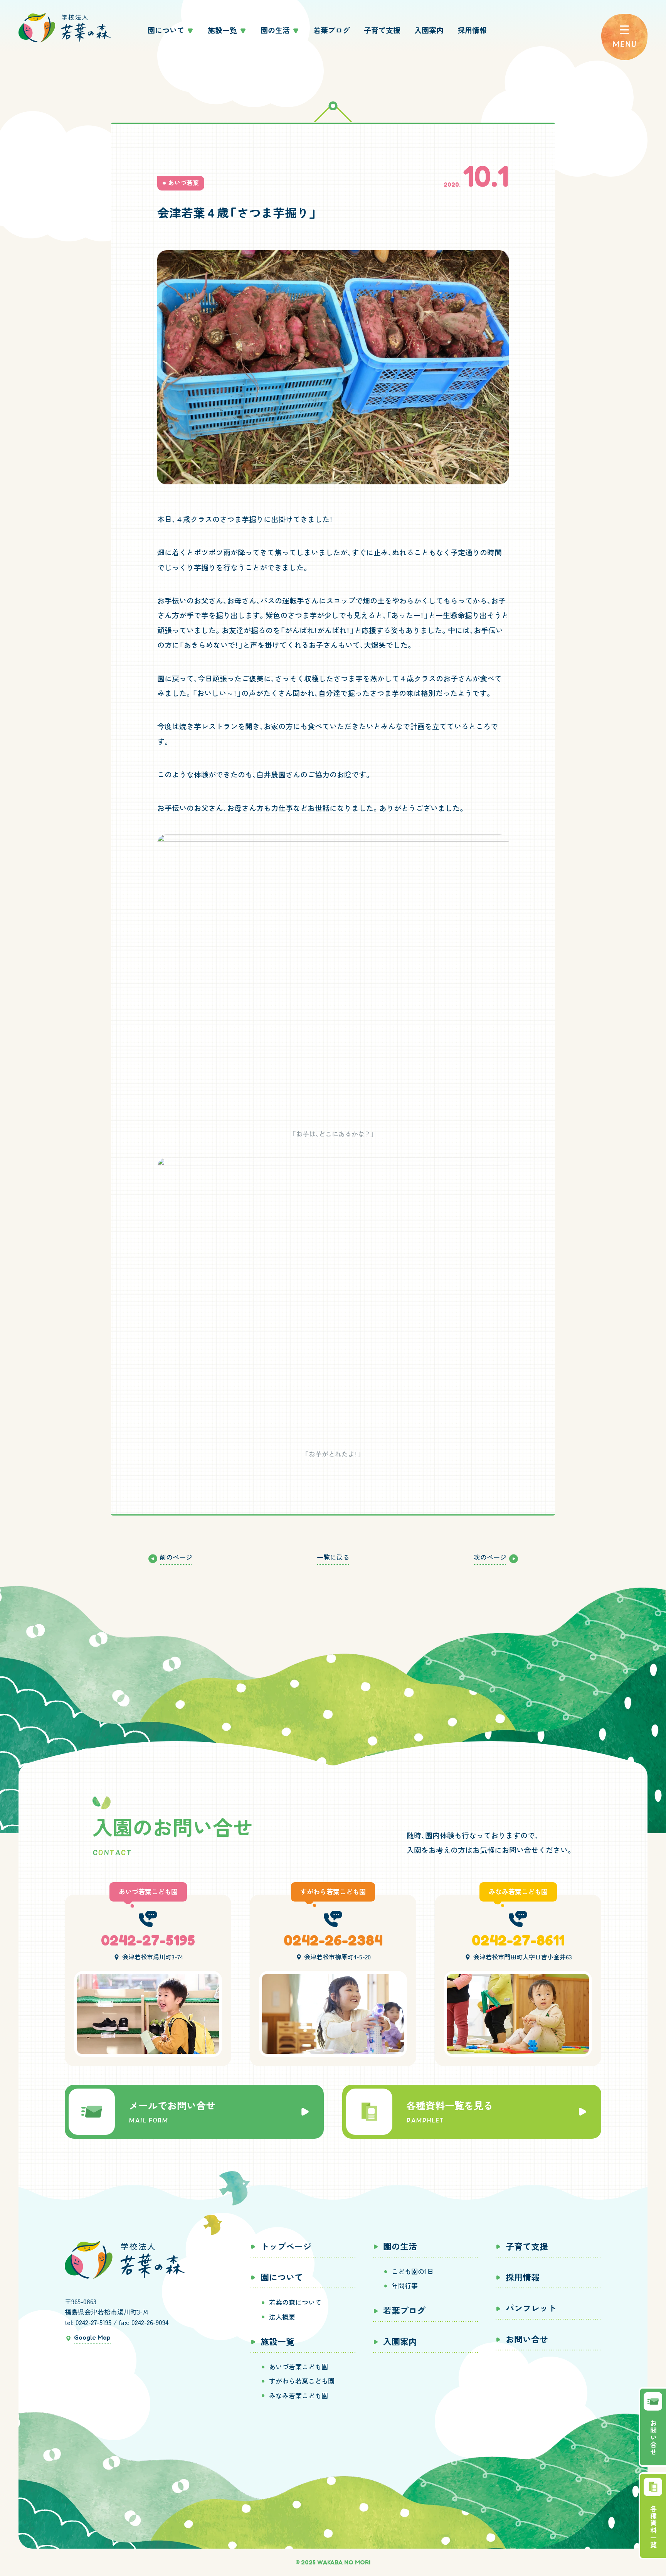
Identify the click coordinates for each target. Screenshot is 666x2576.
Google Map (92, 2337)
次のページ (490, 1557)
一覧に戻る (333, 1557)
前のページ (176, 1557)
